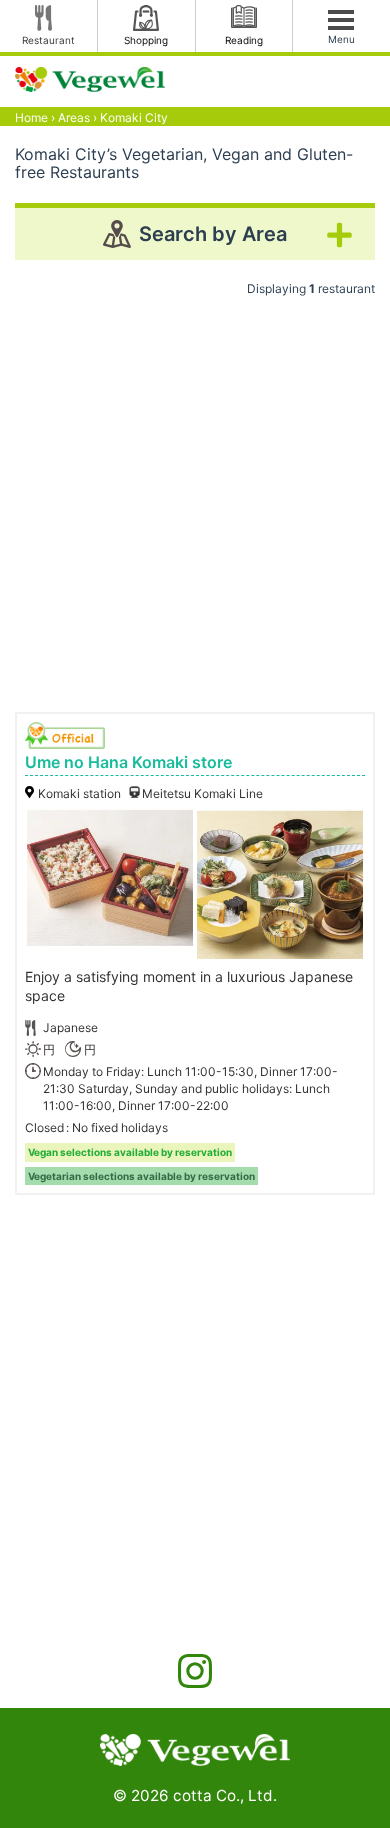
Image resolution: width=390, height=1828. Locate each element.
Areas (74, 117)
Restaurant (48, 40)
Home (31, 117)
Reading (244, 40)
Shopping (146, 40)
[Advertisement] (195, 497)
